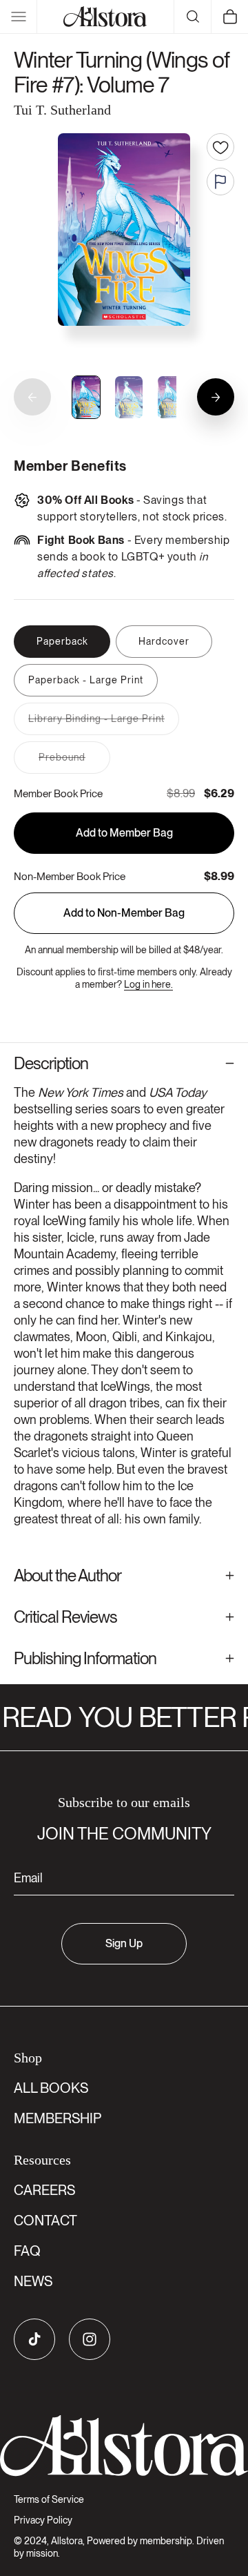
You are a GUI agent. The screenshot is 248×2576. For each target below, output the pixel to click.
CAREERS (44, 2190)
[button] (19, 17)
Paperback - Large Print (86, 680)
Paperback (62, 641)
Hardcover (164, 641)
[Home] (105, 17)
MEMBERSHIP (58, 2118)
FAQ (27, 2251)
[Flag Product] (220, 182)
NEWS (33, 2281)
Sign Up (124, 1943)
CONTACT (45, 2221)
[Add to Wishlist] (220, 147)
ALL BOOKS (51, 2088)
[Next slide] (216, 397)
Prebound (74, 762)
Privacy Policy (43, 2520)
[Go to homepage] (124, 2446)
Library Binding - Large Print (104, 724)
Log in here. (148, 984)
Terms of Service (49, 2499)
